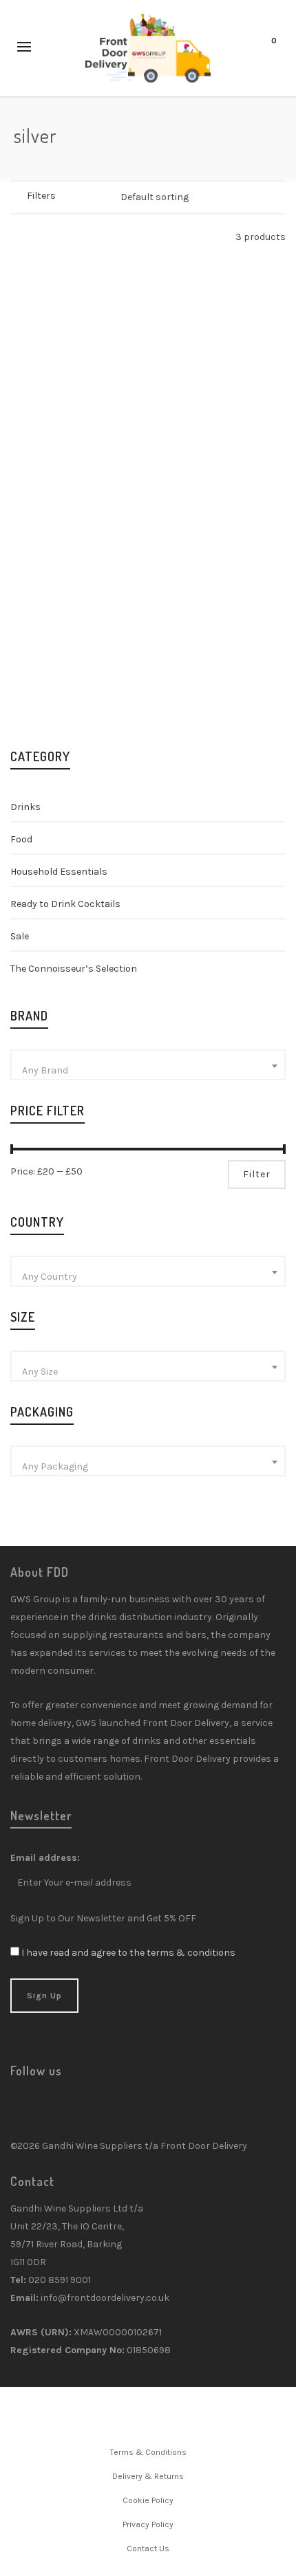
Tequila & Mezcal (91, 445)
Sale (20, 936)
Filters (41, 196)
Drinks (25, 807)
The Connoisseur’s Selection (74, 969)
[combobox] (148, 1065)
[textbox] (148, 1071)
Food (21, 839)
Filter (257, 1174)
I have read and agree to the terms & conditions (128, 1953)
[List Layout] (35, 237)
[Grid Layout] (53, 237)
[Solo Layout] (17, 237)
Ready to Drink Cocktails (65, 904)
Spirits (35, 445)
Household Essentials (59, 872)
